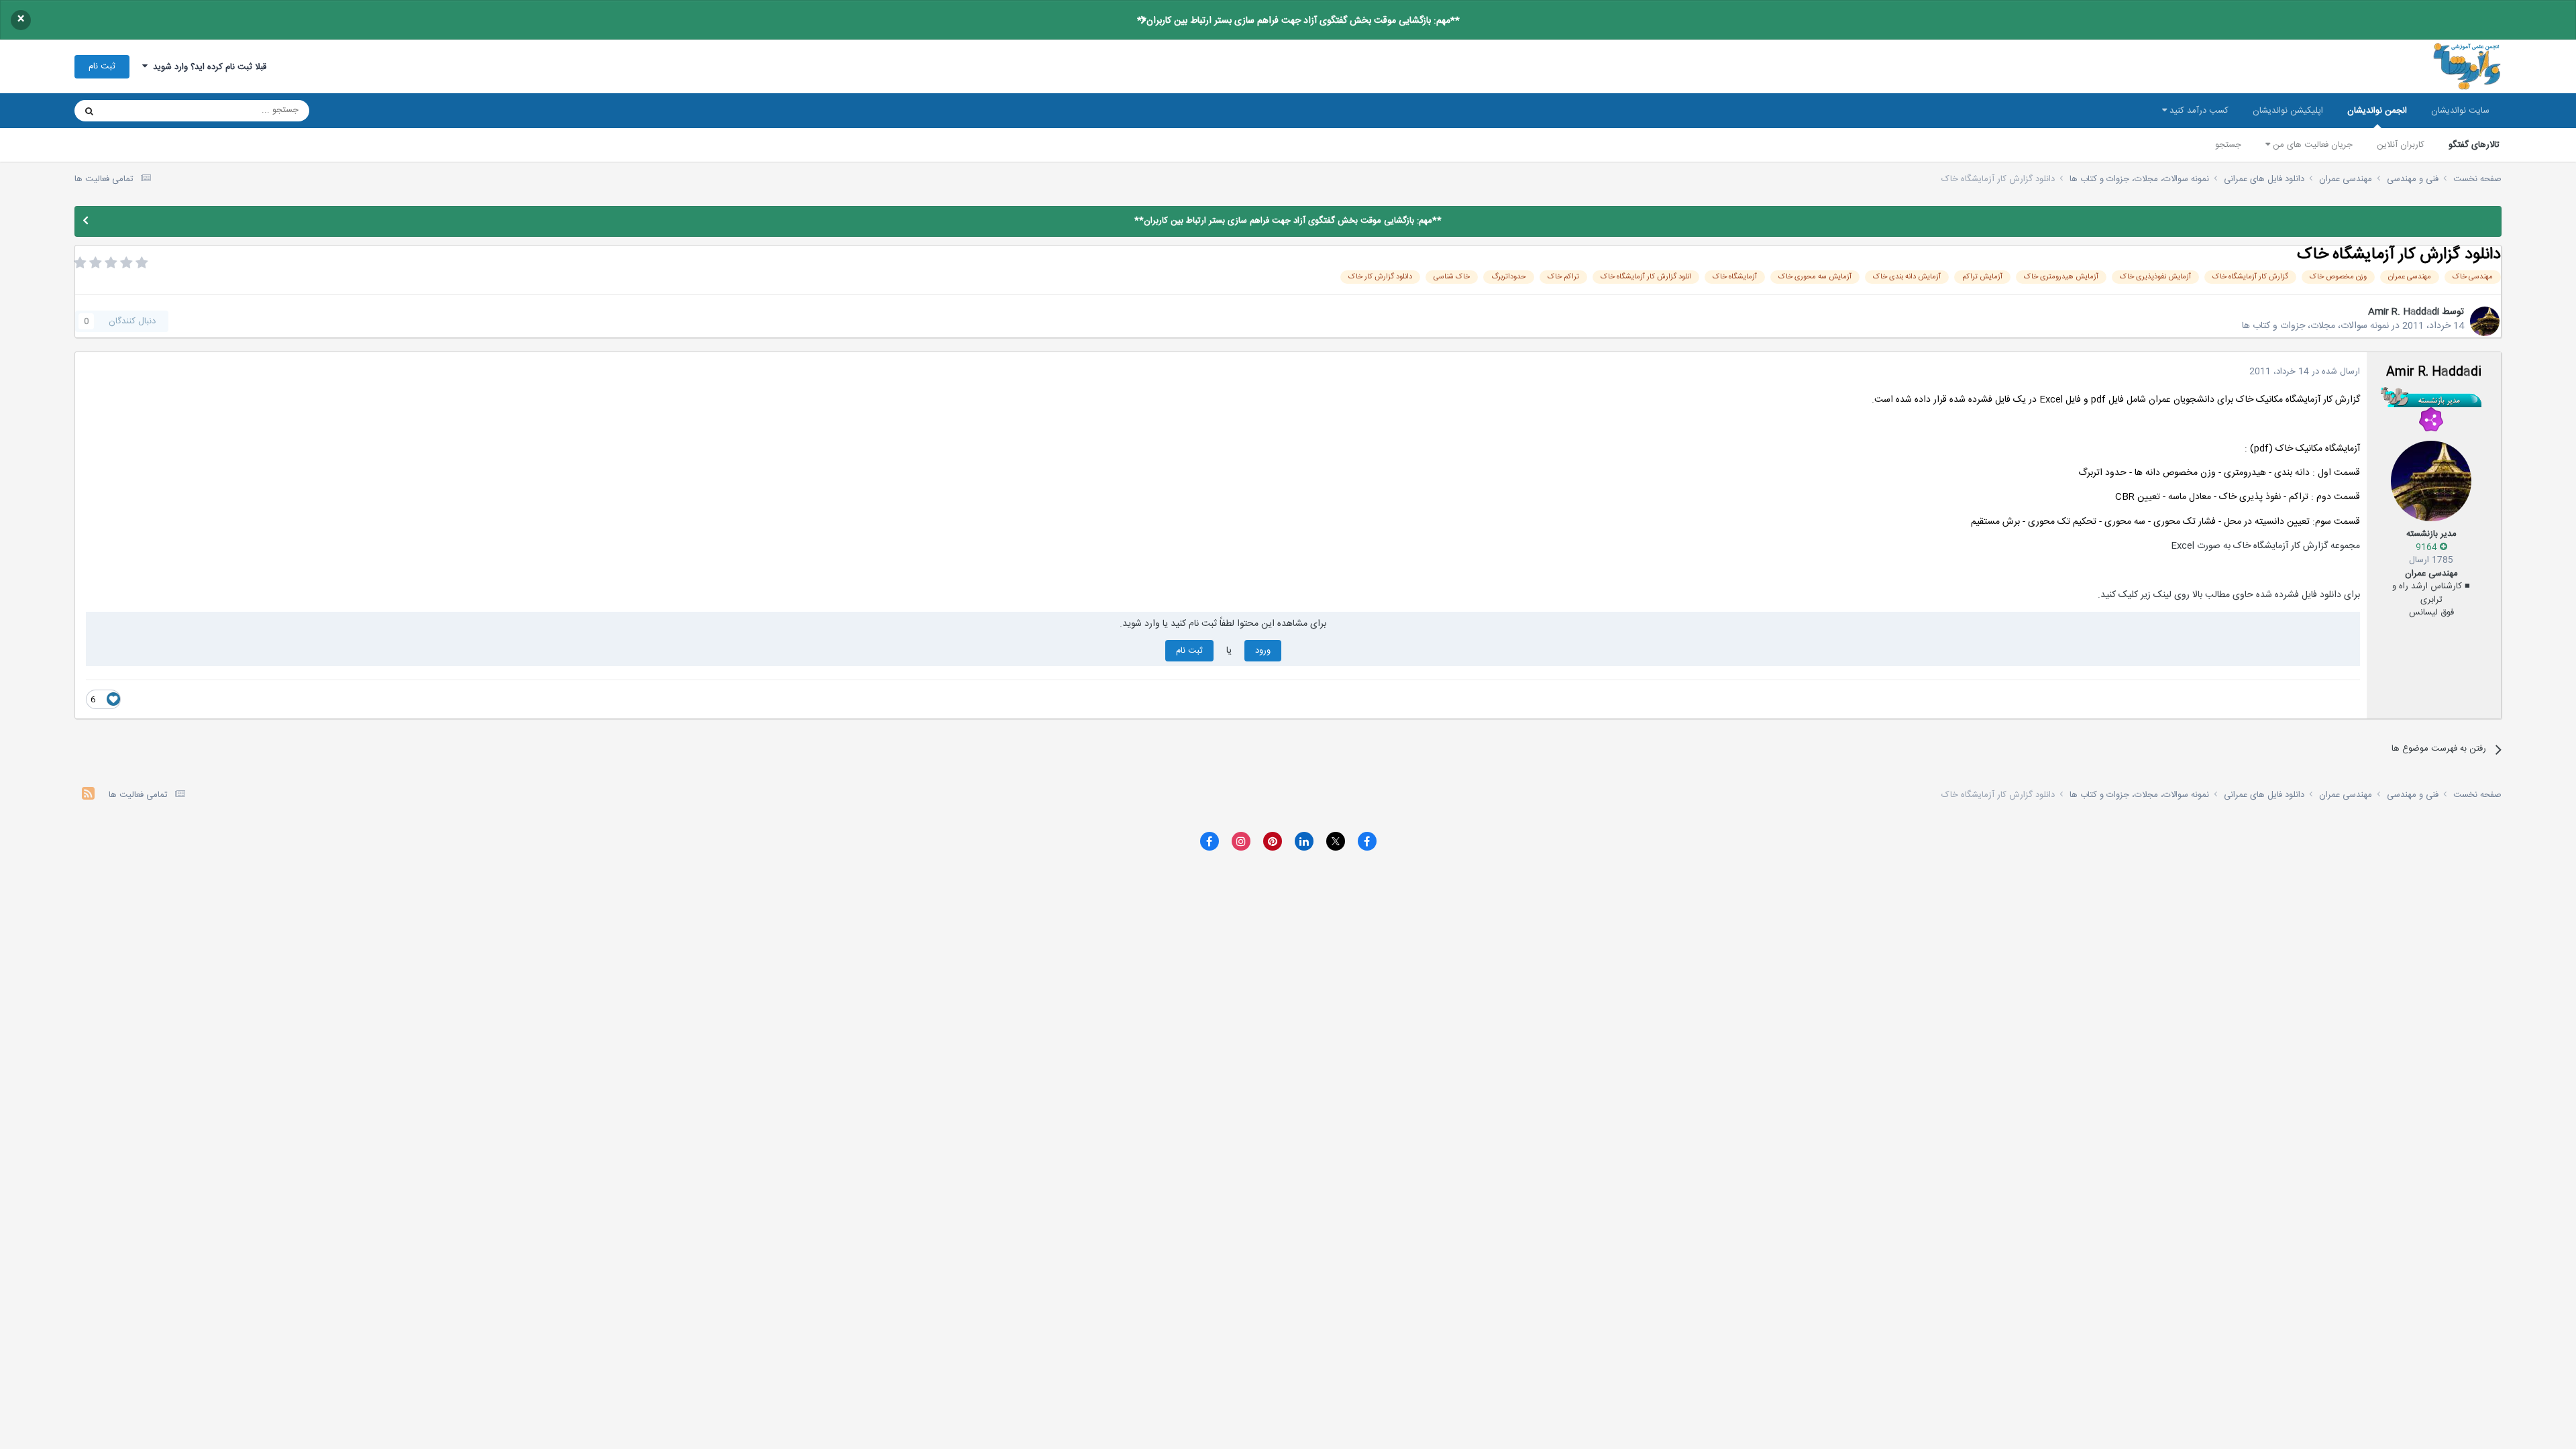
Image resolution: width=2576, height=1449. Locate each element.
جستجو (2228, 145)
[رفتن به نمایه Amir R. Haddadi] (2485, 321)
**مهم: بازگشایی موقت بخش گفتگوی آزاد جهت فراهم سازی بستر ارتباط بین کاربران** (1298, 21)
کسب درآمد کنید (2198, 111)
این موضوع (141, 111)
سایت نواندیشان (2460, 111)
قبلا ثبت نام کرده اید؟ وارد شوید (207, 67)
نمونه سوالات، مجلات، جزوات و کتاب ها (2315, 326)
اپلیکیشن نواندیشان (2288, 111)
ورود (1263, 651)
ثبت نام (102, 66)
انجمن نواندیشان (2377, 111)
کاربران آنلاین (2401, 145)
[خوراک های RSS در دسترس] (88, 795)
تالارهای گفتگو (2474, 145)
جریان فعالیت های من (2311, 145)
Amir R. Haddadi (2404, 312)
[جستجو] (89, 111)
